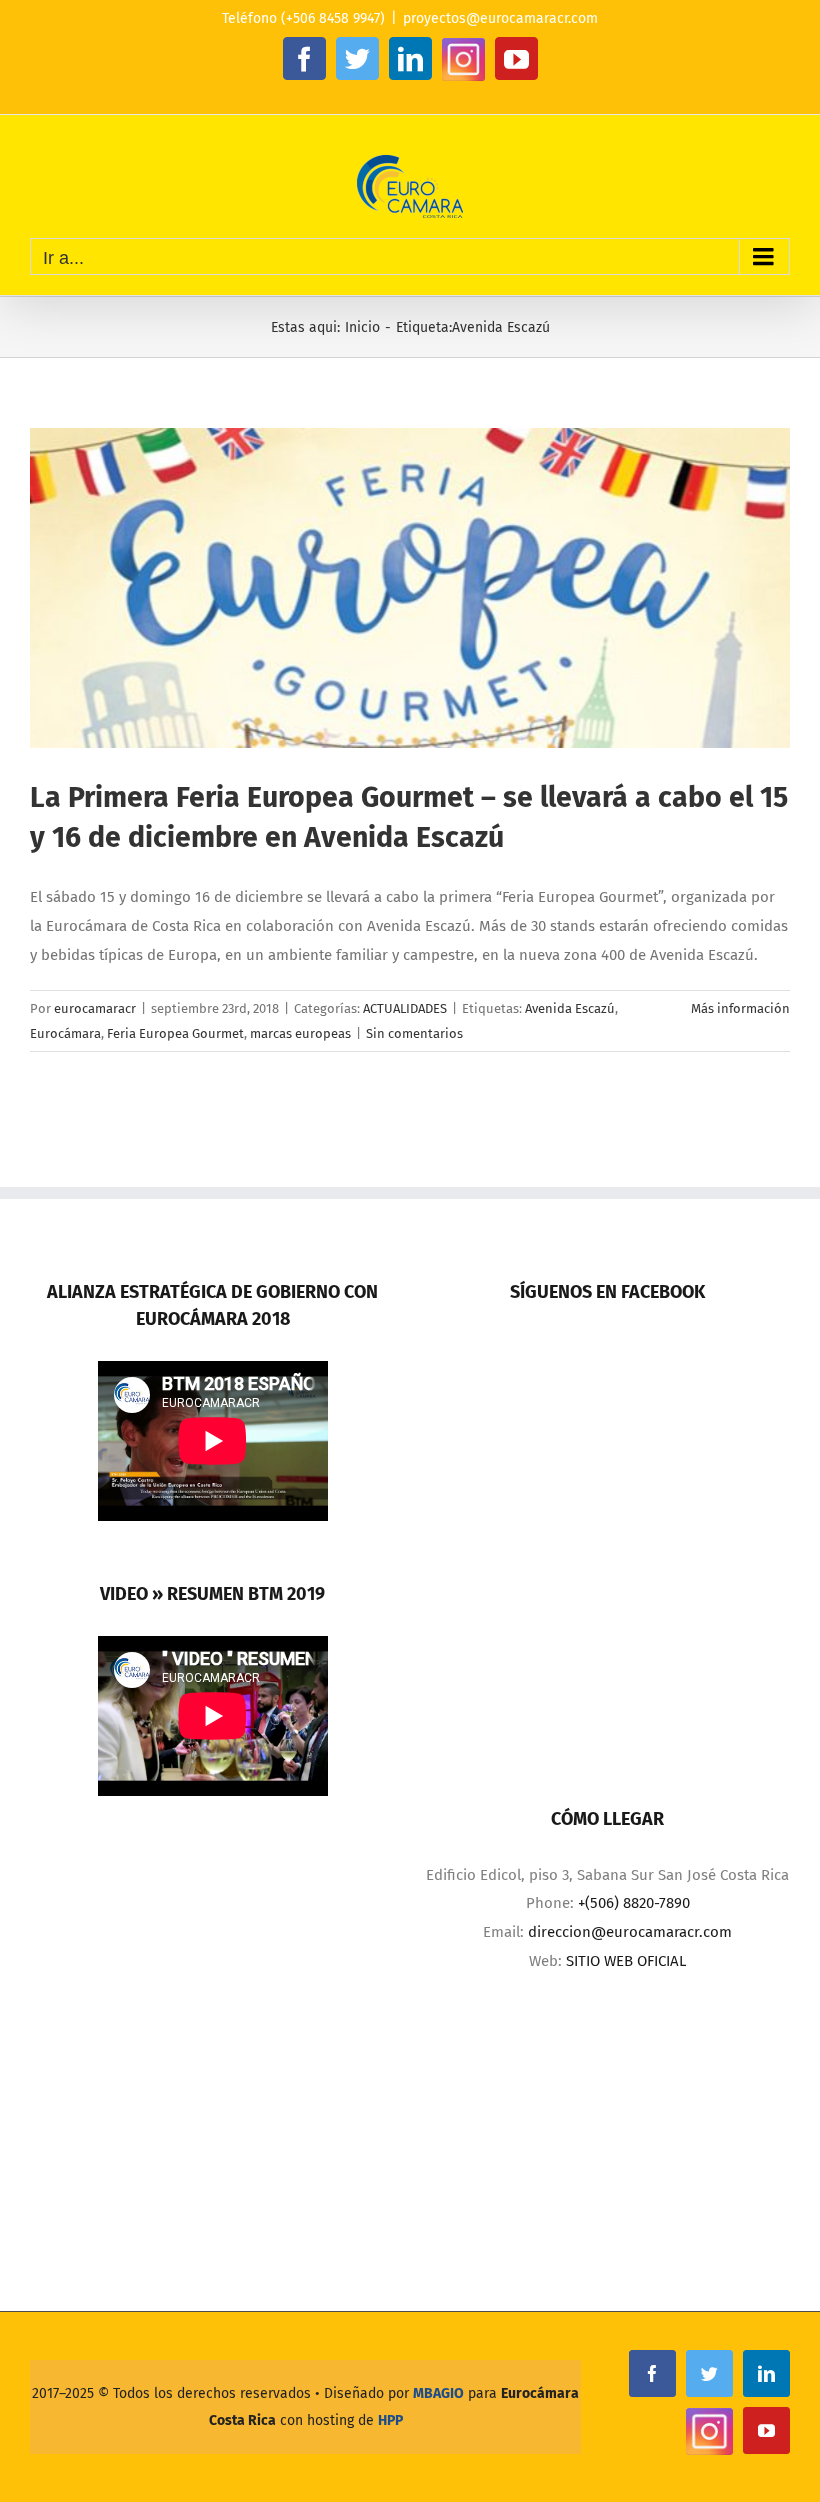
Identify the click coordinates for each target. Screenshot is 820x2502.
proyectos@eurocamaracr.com (500, 18)
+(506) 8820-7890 (634, 1903)
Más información (740, 1008)
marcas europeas (300, 1033)
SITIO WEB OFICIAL (626, 1961)
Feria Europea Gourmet (175, 1033)
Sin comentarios (414, 1033)
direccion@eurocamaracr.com (630, 1932)
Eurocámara (65, 1033)
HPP (390, 2420)
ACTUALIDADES (405, 1008)
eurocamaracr (95, 1008)
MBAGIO (438, 2393)
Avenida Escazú (570, 1008)
